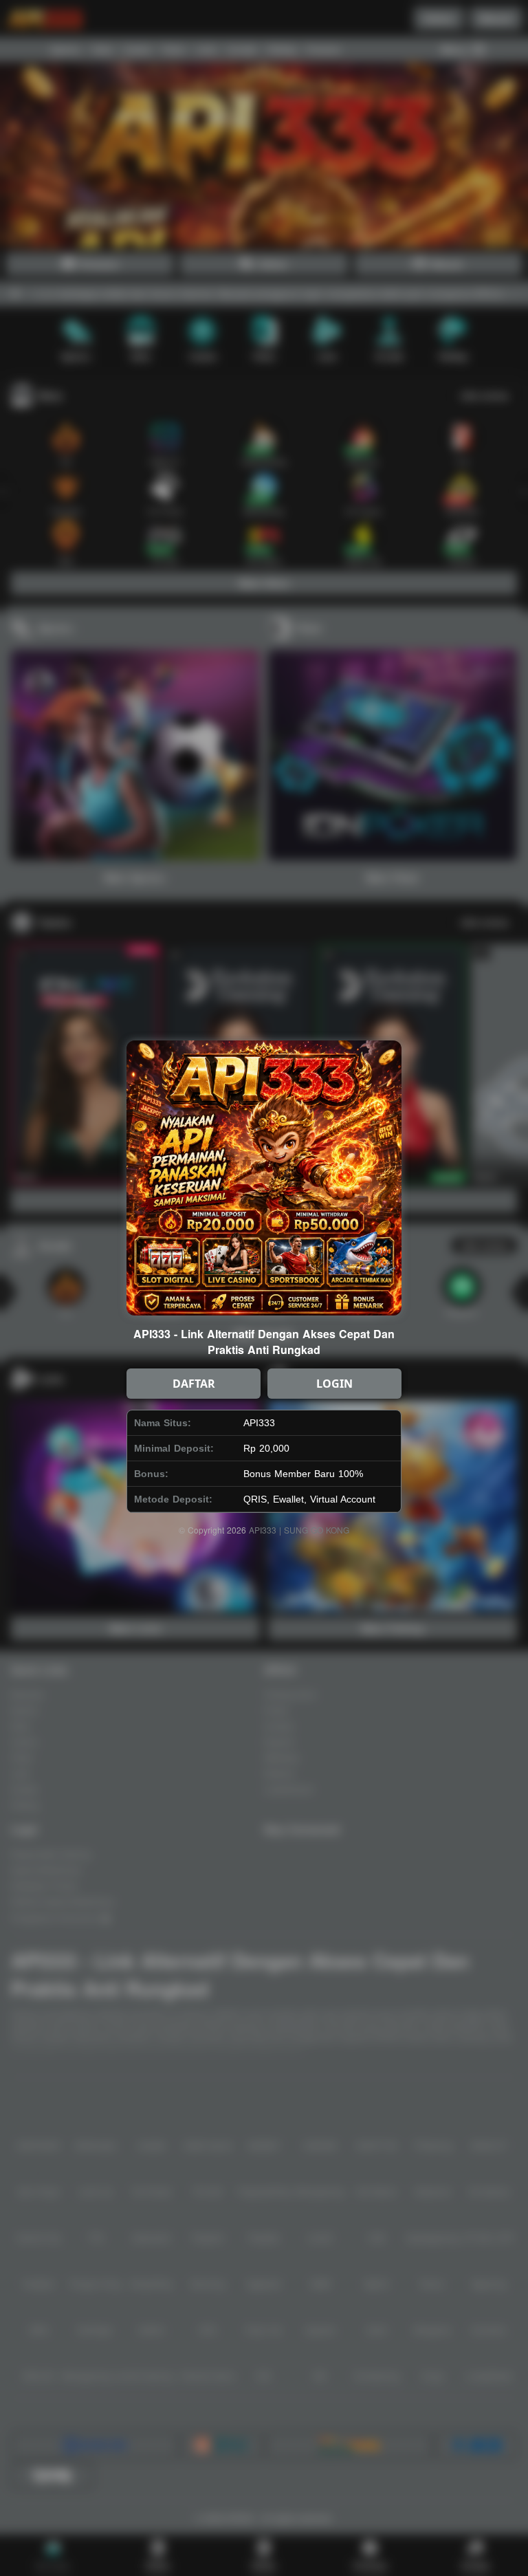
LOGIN (334, 1384)
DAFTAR (194, 1384)
